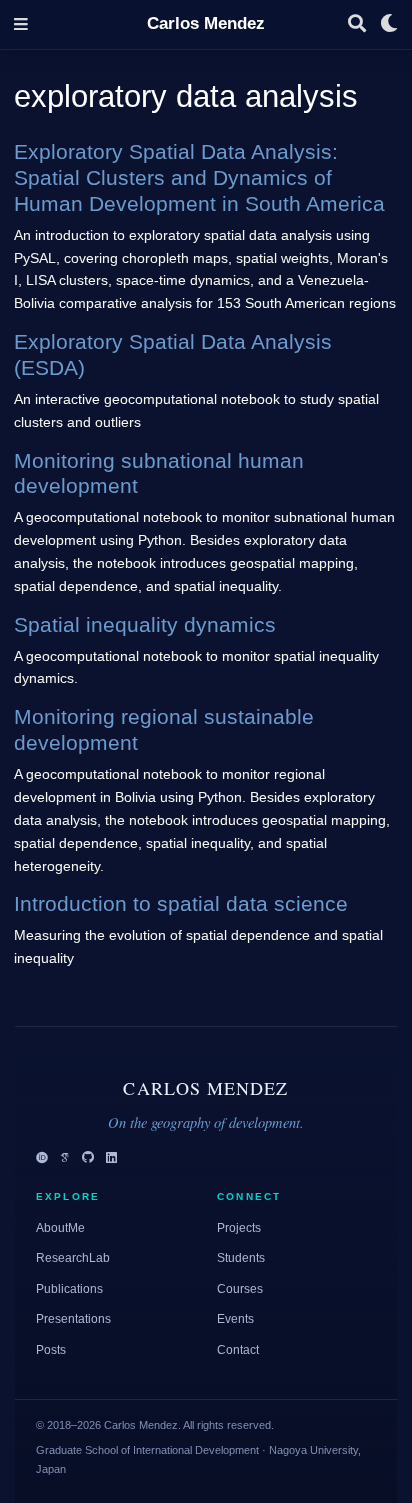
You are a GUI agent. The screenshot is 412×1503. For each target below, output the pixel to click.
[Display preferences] (389, 24)
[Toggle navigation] (21, 24)
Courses (240, 1289)
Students (241, 1258)
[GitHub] (88, 1158)
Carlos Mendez (206, 23)
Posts (51, 1350)
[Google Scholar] (64, 1158)
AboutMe (60, 1228)
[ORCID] (42, 1158)
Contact (238, 1350)
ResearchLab (73, 1258)
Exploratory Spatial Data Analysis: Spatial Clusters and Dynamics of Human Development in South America (199, 177)
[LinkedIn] (111, 1158)
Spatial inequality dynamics (145, 624)
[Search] (357, 24)
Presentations (73, 1319)
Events (235, 1319)
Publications (69, 1289)
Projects (239, 1228)
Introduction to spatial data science (181, 903)
